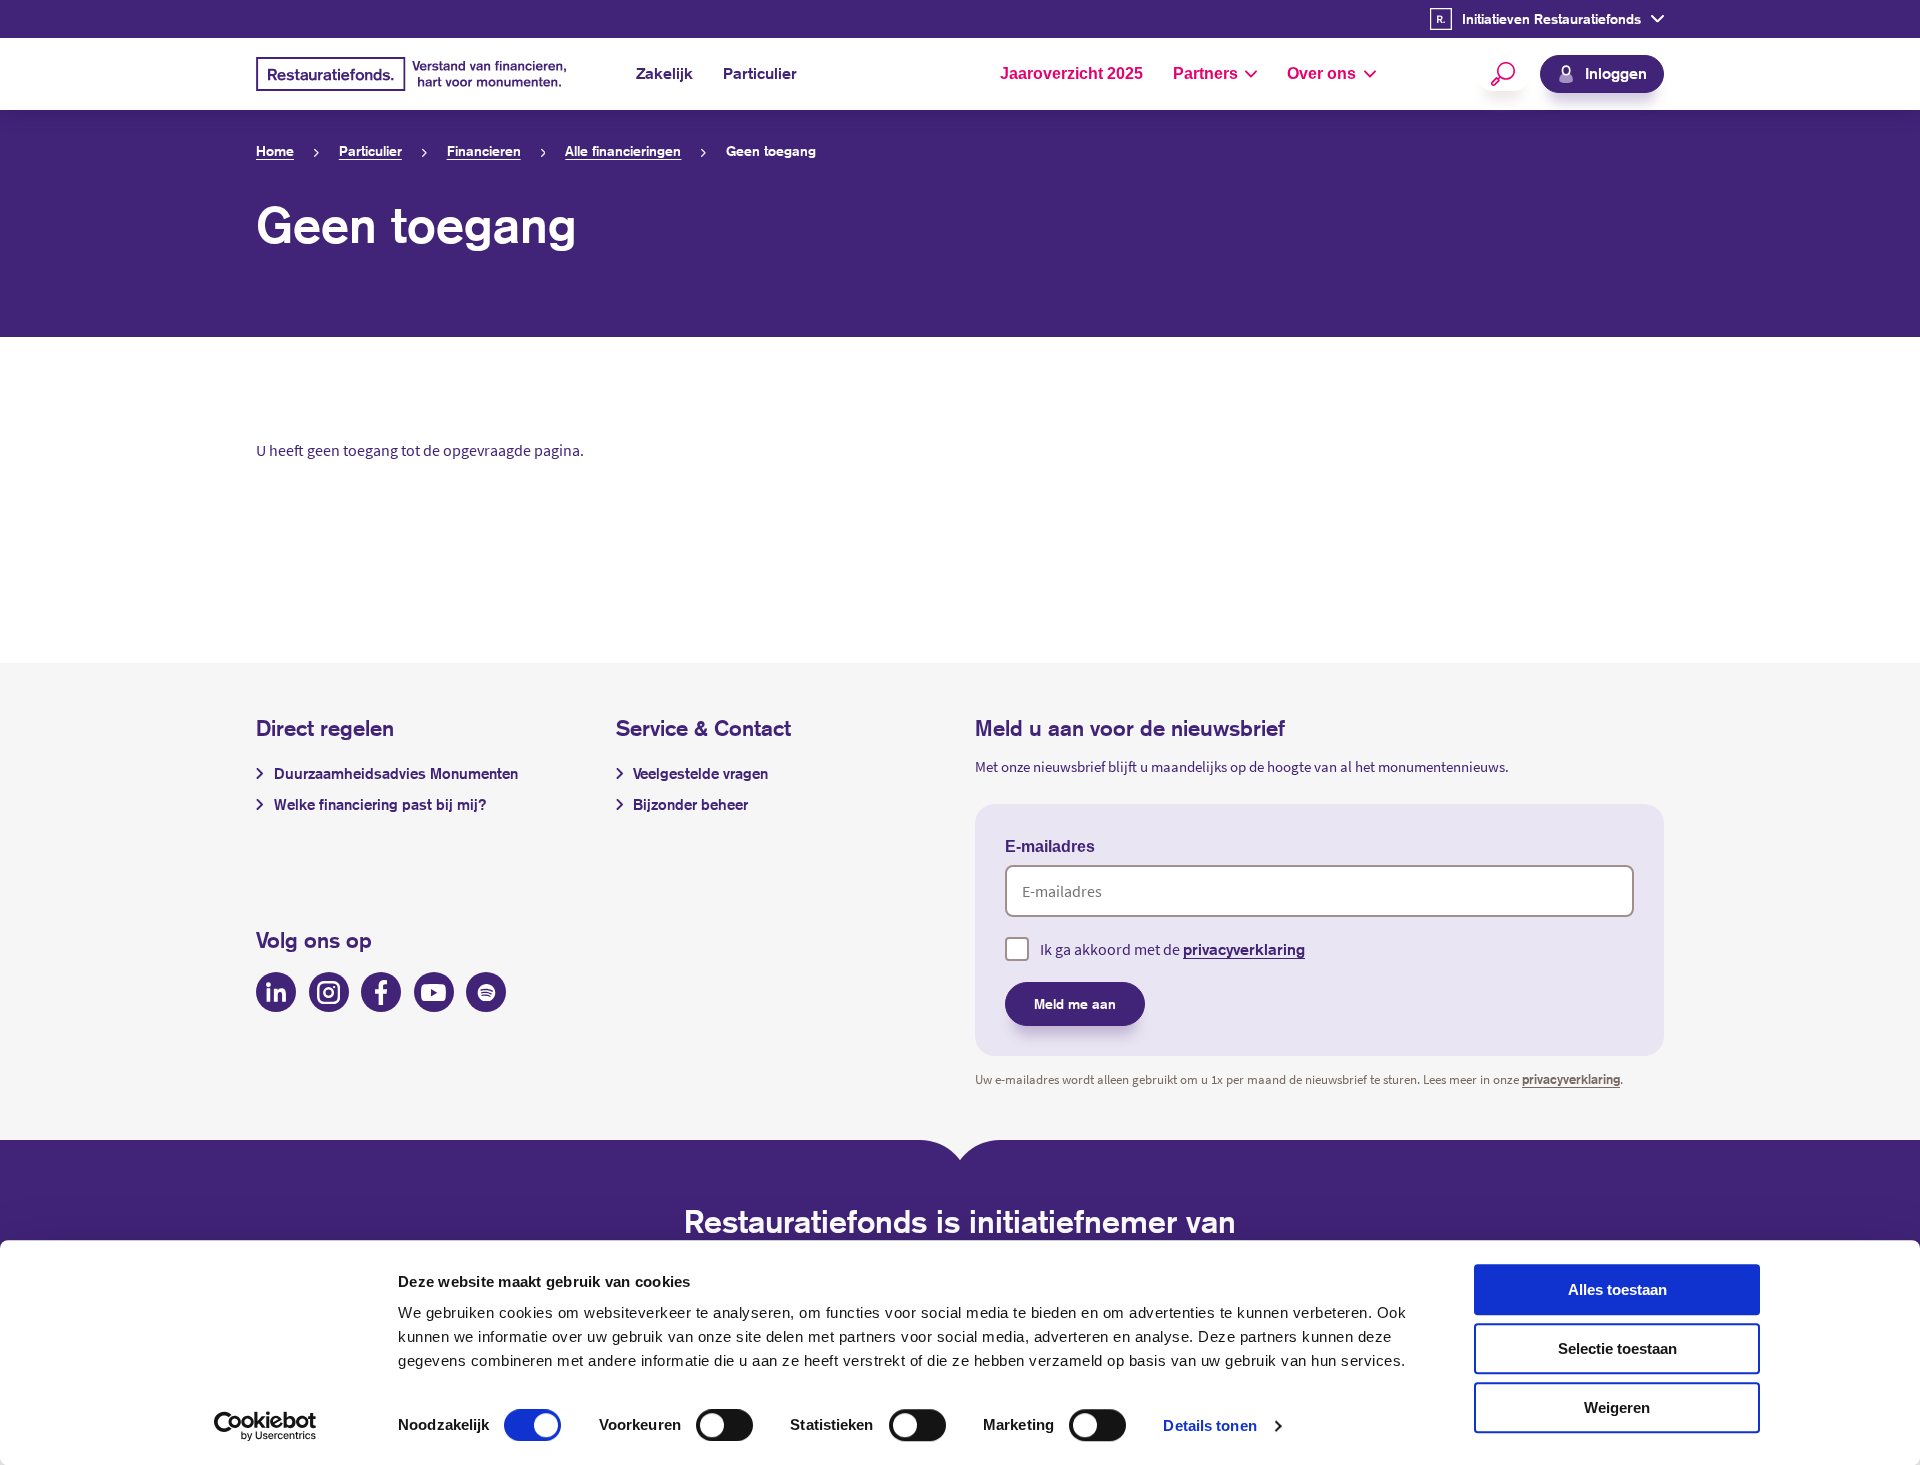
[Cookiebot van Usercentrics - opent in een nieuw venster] (265, 1426)
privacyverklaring (1244, 949)
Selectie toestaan (1617, 1348)
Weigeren (1617, 1407)
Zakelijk (664, 73)
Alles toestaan (1617, 1289)
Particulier (760, 73)
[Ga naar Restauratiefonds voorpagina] (411, 74)
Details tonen (1209, 1425)
